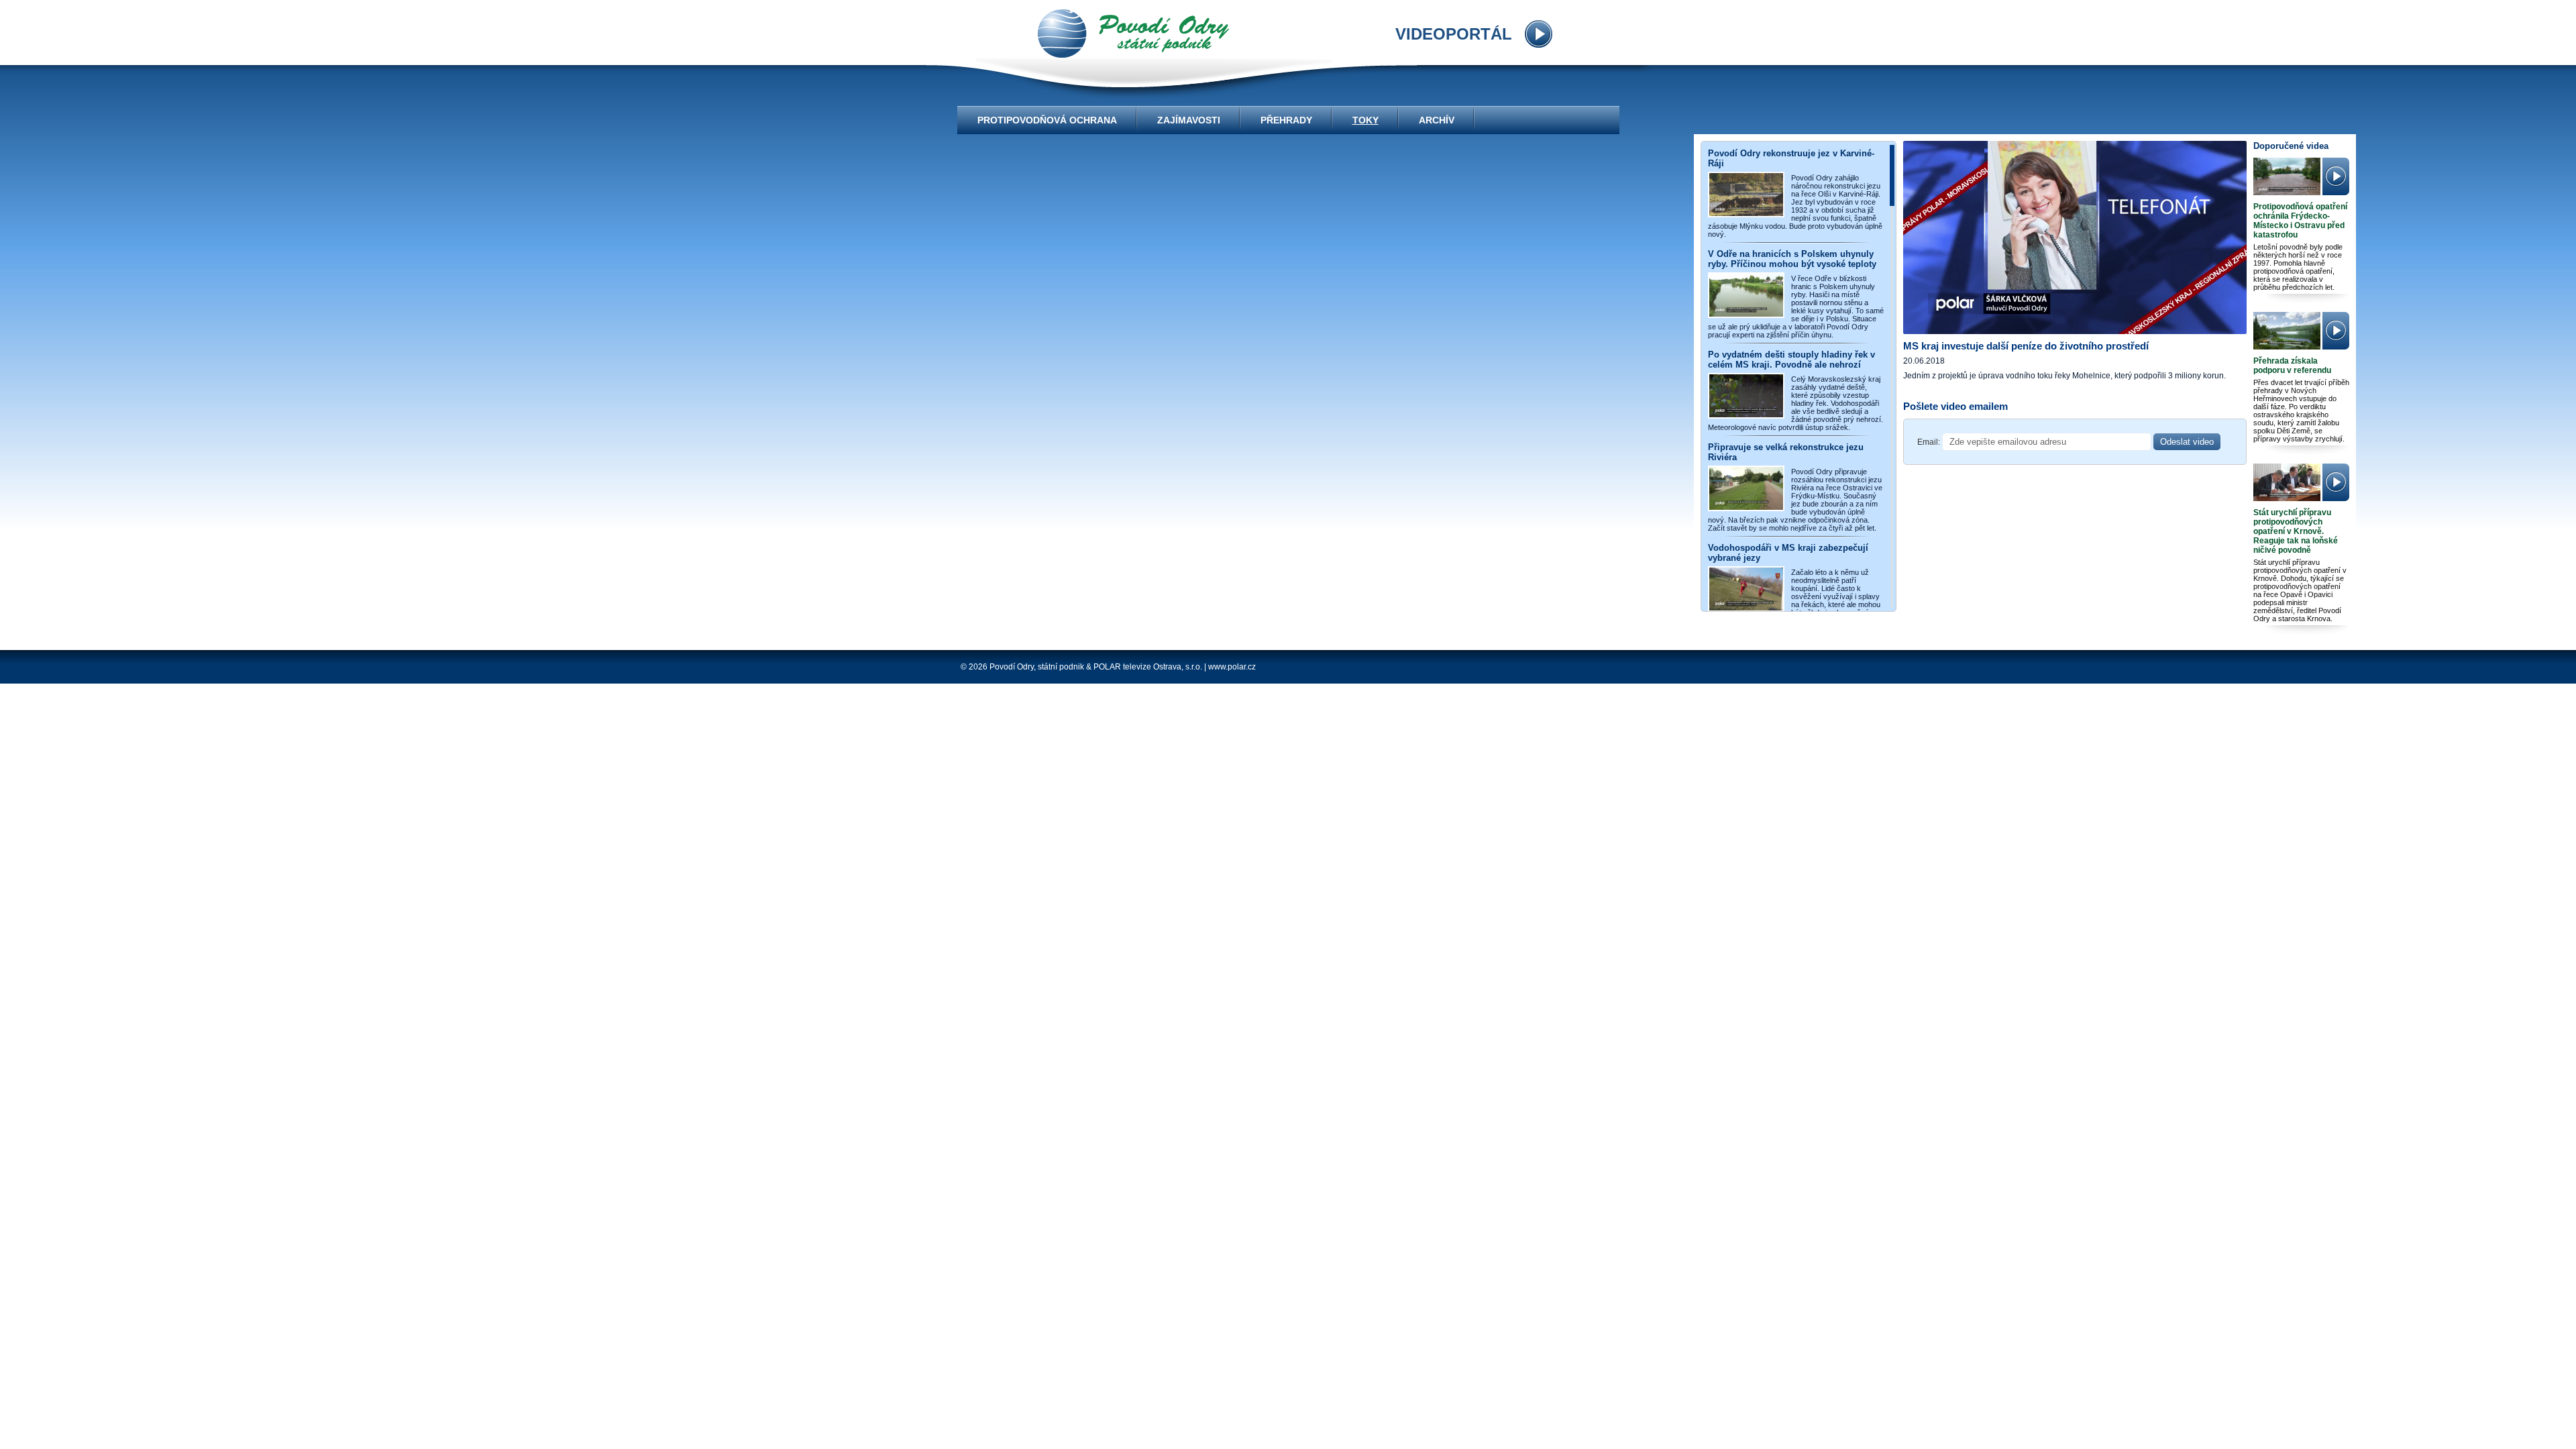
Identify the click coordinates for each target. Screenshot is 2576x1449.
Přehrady (1286, 120)
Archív (1437, 120)
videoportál (1133, 34)
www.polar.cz (1232, 667)
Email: (1929, 442)
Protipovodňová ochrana (1047, 120)
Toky (1365, 120)
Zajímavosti (1189, 120)
